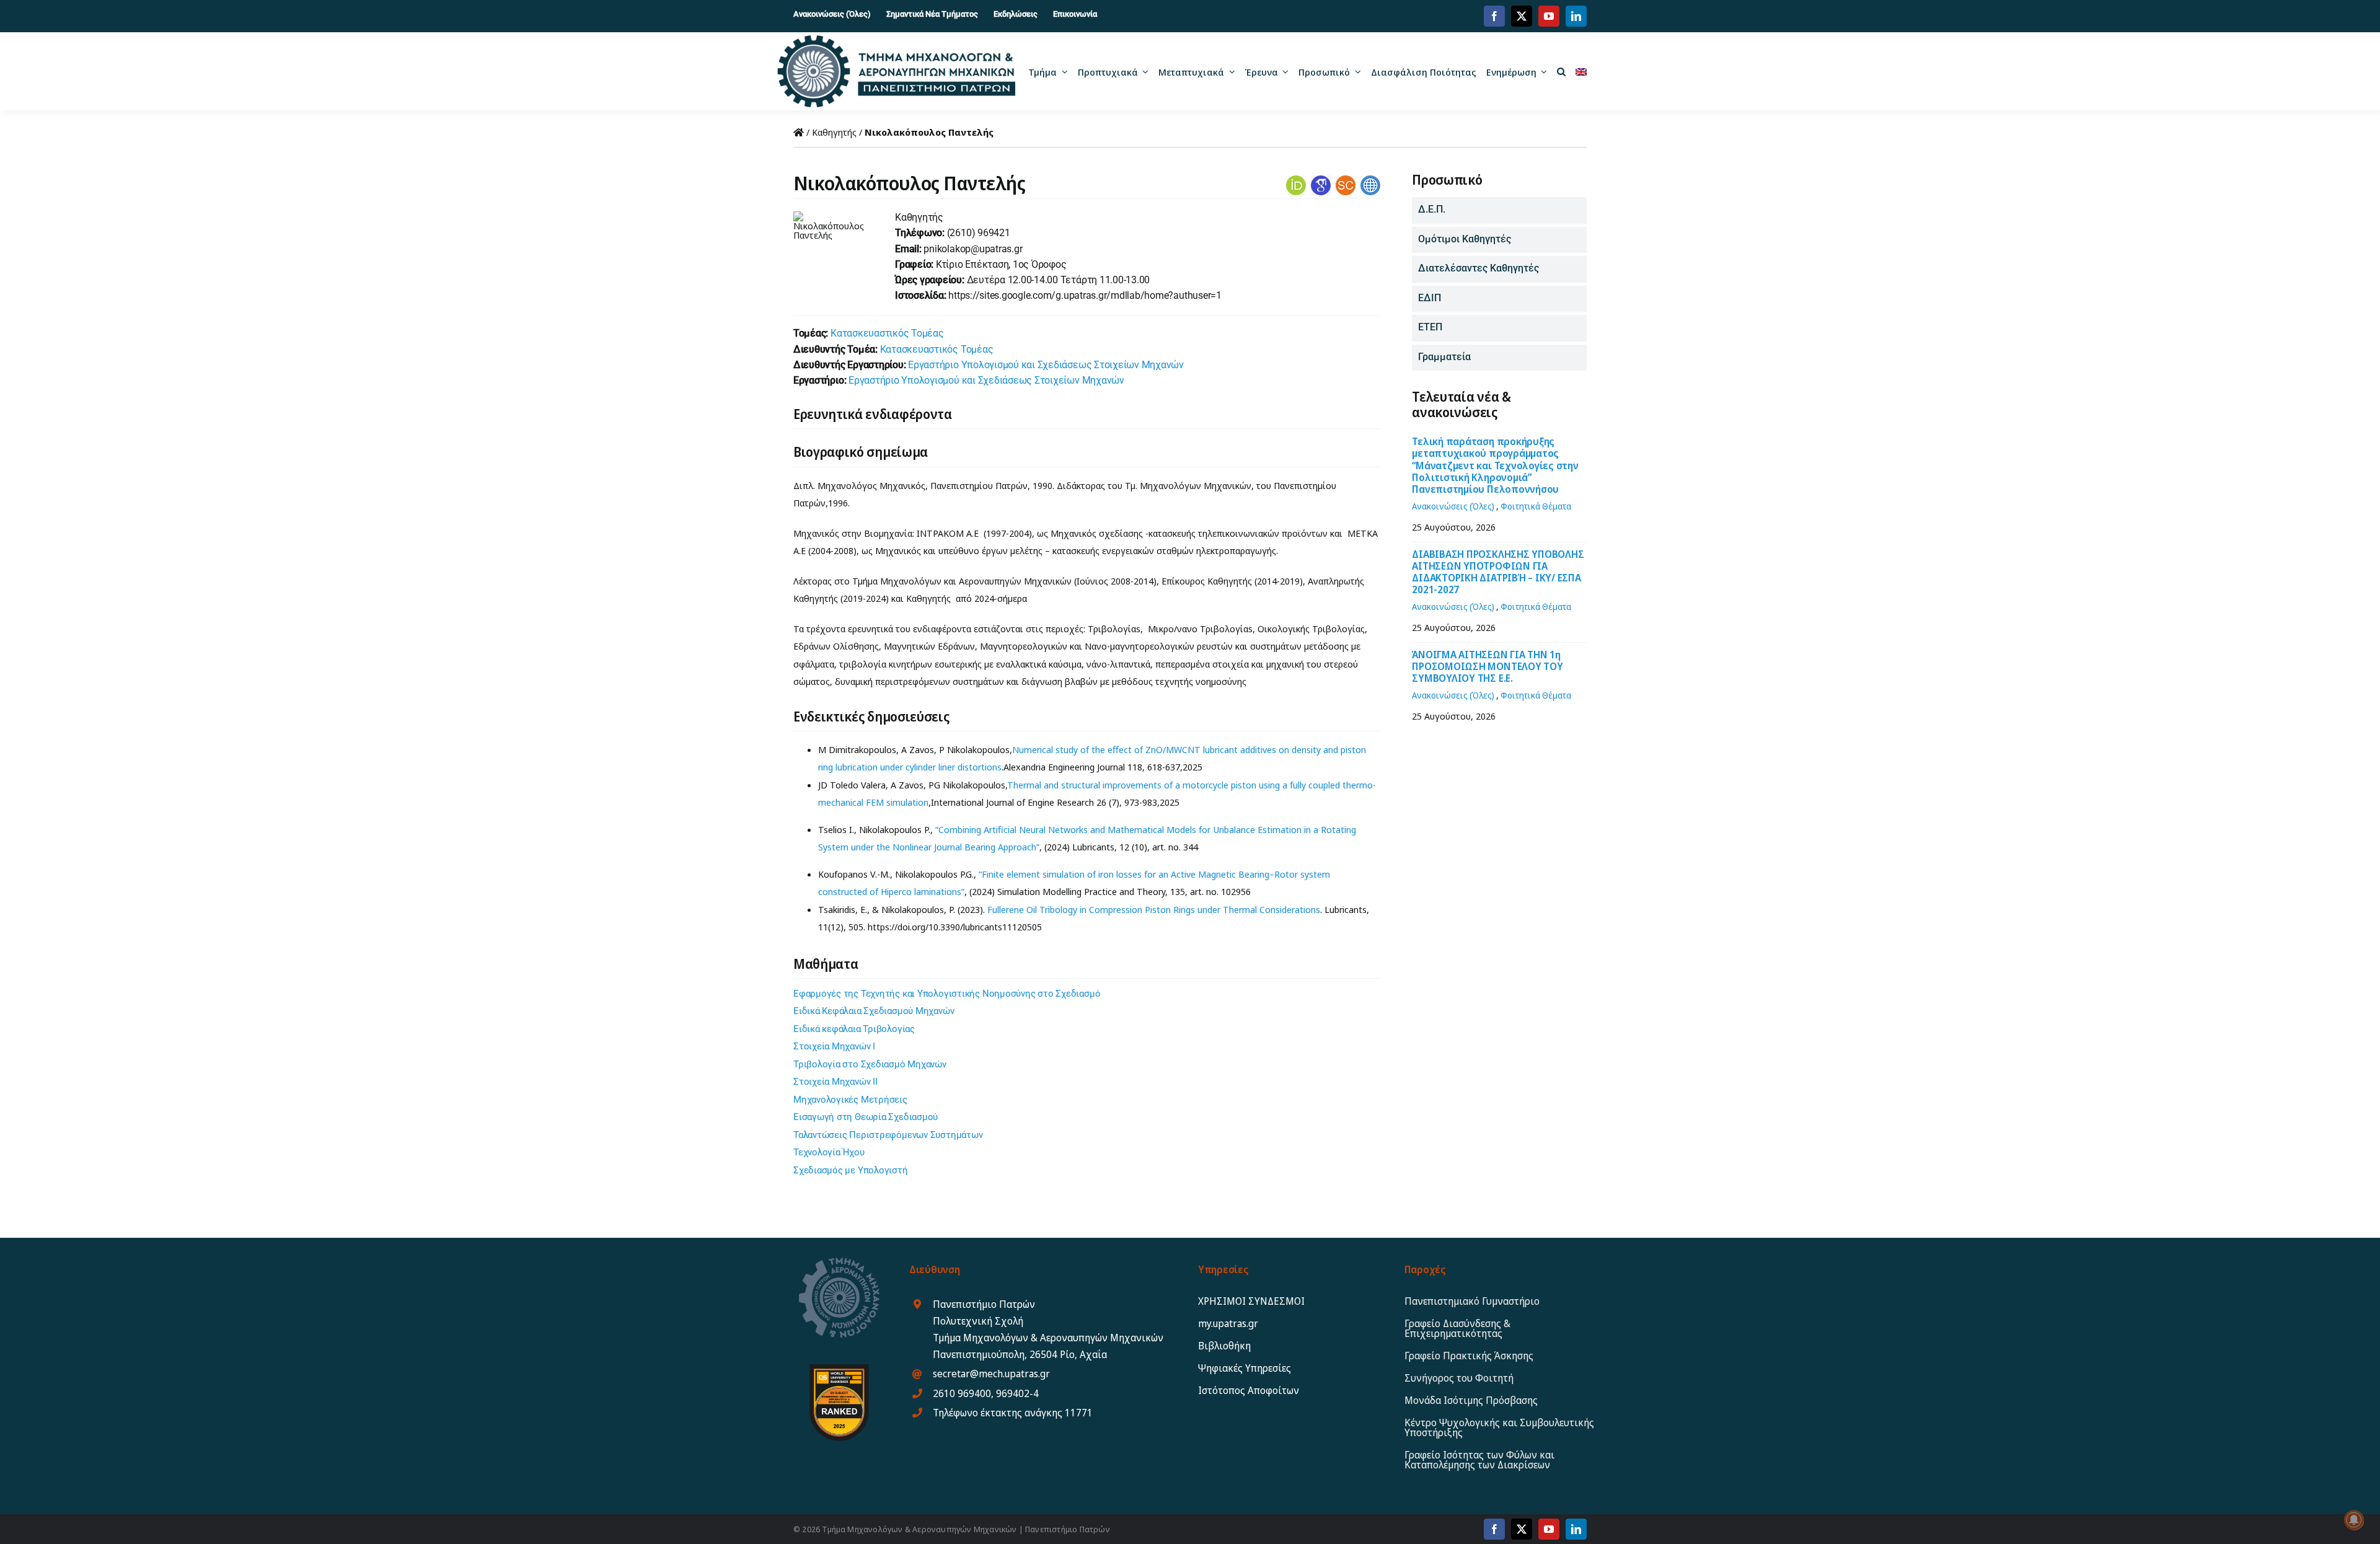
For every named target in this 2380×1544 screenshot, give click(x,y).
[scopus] (1346, 180)
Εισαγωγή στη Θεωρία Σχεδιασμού (866, 1117)
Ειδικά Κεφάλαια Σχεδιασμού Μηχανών (874, 1011)
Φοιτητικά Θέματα (1536, 506)
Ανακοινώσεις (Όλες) (1453, 506)
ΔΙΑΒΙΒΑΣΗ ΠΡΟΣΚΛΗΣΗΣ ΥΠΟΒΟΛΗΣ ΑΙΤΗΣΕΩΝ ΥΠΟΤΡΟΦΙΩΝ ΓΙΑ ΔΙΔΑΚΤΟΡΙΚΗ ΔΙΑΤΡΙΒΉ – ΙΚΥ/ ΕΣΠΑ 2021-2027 (1498, 572)
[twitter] (1522, 16)
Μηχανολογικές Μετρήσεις (850, 1100)
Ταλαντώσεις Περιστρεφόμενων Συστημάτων (888, 1135)
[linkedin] (1576, 16)
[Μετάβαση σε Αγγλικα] (1581, 71)
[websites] (1370, 180)
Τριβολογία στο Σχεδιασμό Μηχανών (870, 1064)
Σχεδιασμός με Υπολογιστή (851, 1170)
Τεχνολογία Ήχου (829, 1152)
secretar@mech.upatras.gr (991, 1374)
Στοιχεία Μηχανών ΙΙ (835, 1082)
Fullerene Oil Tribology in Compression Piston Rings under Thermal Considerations (1154, 909)
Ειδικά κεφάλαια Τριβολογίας (854, 1029)
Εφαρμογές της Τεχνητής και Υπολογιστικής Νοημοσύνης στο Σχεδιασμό (947, 994)
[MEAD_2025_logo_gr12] (896, 40)
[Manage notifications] (2354, 1520)
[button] (1561, 71)
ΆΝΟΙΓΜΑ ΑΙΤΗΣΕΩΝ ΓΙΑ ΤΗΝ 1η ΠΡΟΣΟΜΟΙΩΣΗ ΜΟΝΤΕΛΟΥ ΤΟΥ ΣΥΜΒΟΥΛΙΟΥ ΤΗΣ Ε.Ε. (1487, 666)
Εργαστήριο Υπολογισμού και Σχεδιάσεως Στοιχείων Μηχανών (1046, 365)
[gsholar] (1321, 180)
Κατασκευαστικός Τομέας (887, 333)
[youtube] (1549, 16)
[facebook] (1494, 16)
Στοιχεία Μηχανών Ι (834, 1046)
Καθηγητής (834, 132)
